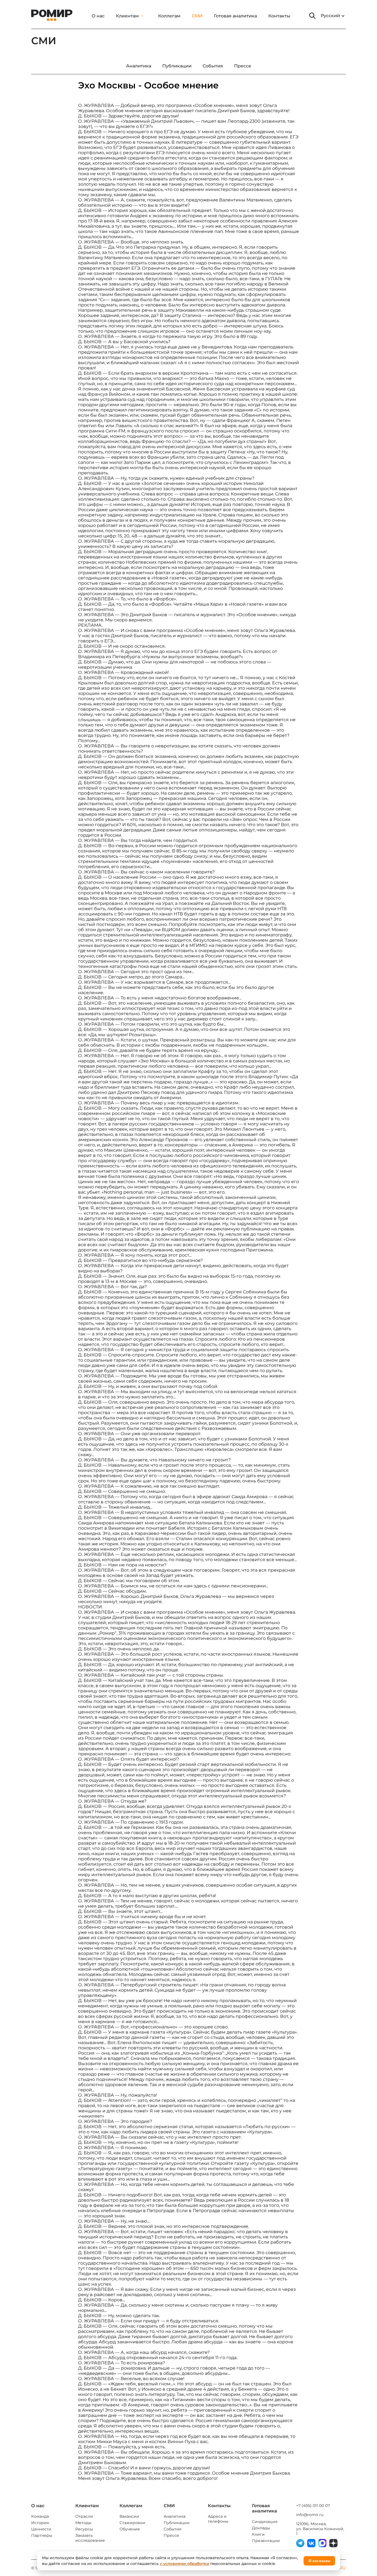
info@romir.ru (310, 2515)
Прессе (171, 2535)
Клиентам (127, 16)
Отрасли (84, 2516)
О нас (98, 16)
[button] (312, 16)
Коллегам (169, 16)
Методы (83, 2523)
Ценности (41, 2529)
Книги (258, 2534)
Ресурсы (84, 2529)
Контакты (279, 16)
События (172, 2529)
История (40, 2523)
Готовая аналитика (235, 16)
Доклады (261, 2528)
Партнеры (42, 2535)
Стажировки (132, 2523)
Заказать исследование (90, 2538)
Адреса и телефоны (218, 2519)
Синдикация (265, 2522)
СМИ (197, 16)
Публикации (177, 2523)
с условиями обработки (184, 2564)
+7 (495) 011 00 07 (313, 2506)
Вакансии (129, 2516)
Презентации (266, 2541)
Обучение (130, 2529)
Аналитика (175, 2516)
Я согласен (319, 2561)
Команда (40, 2516)
